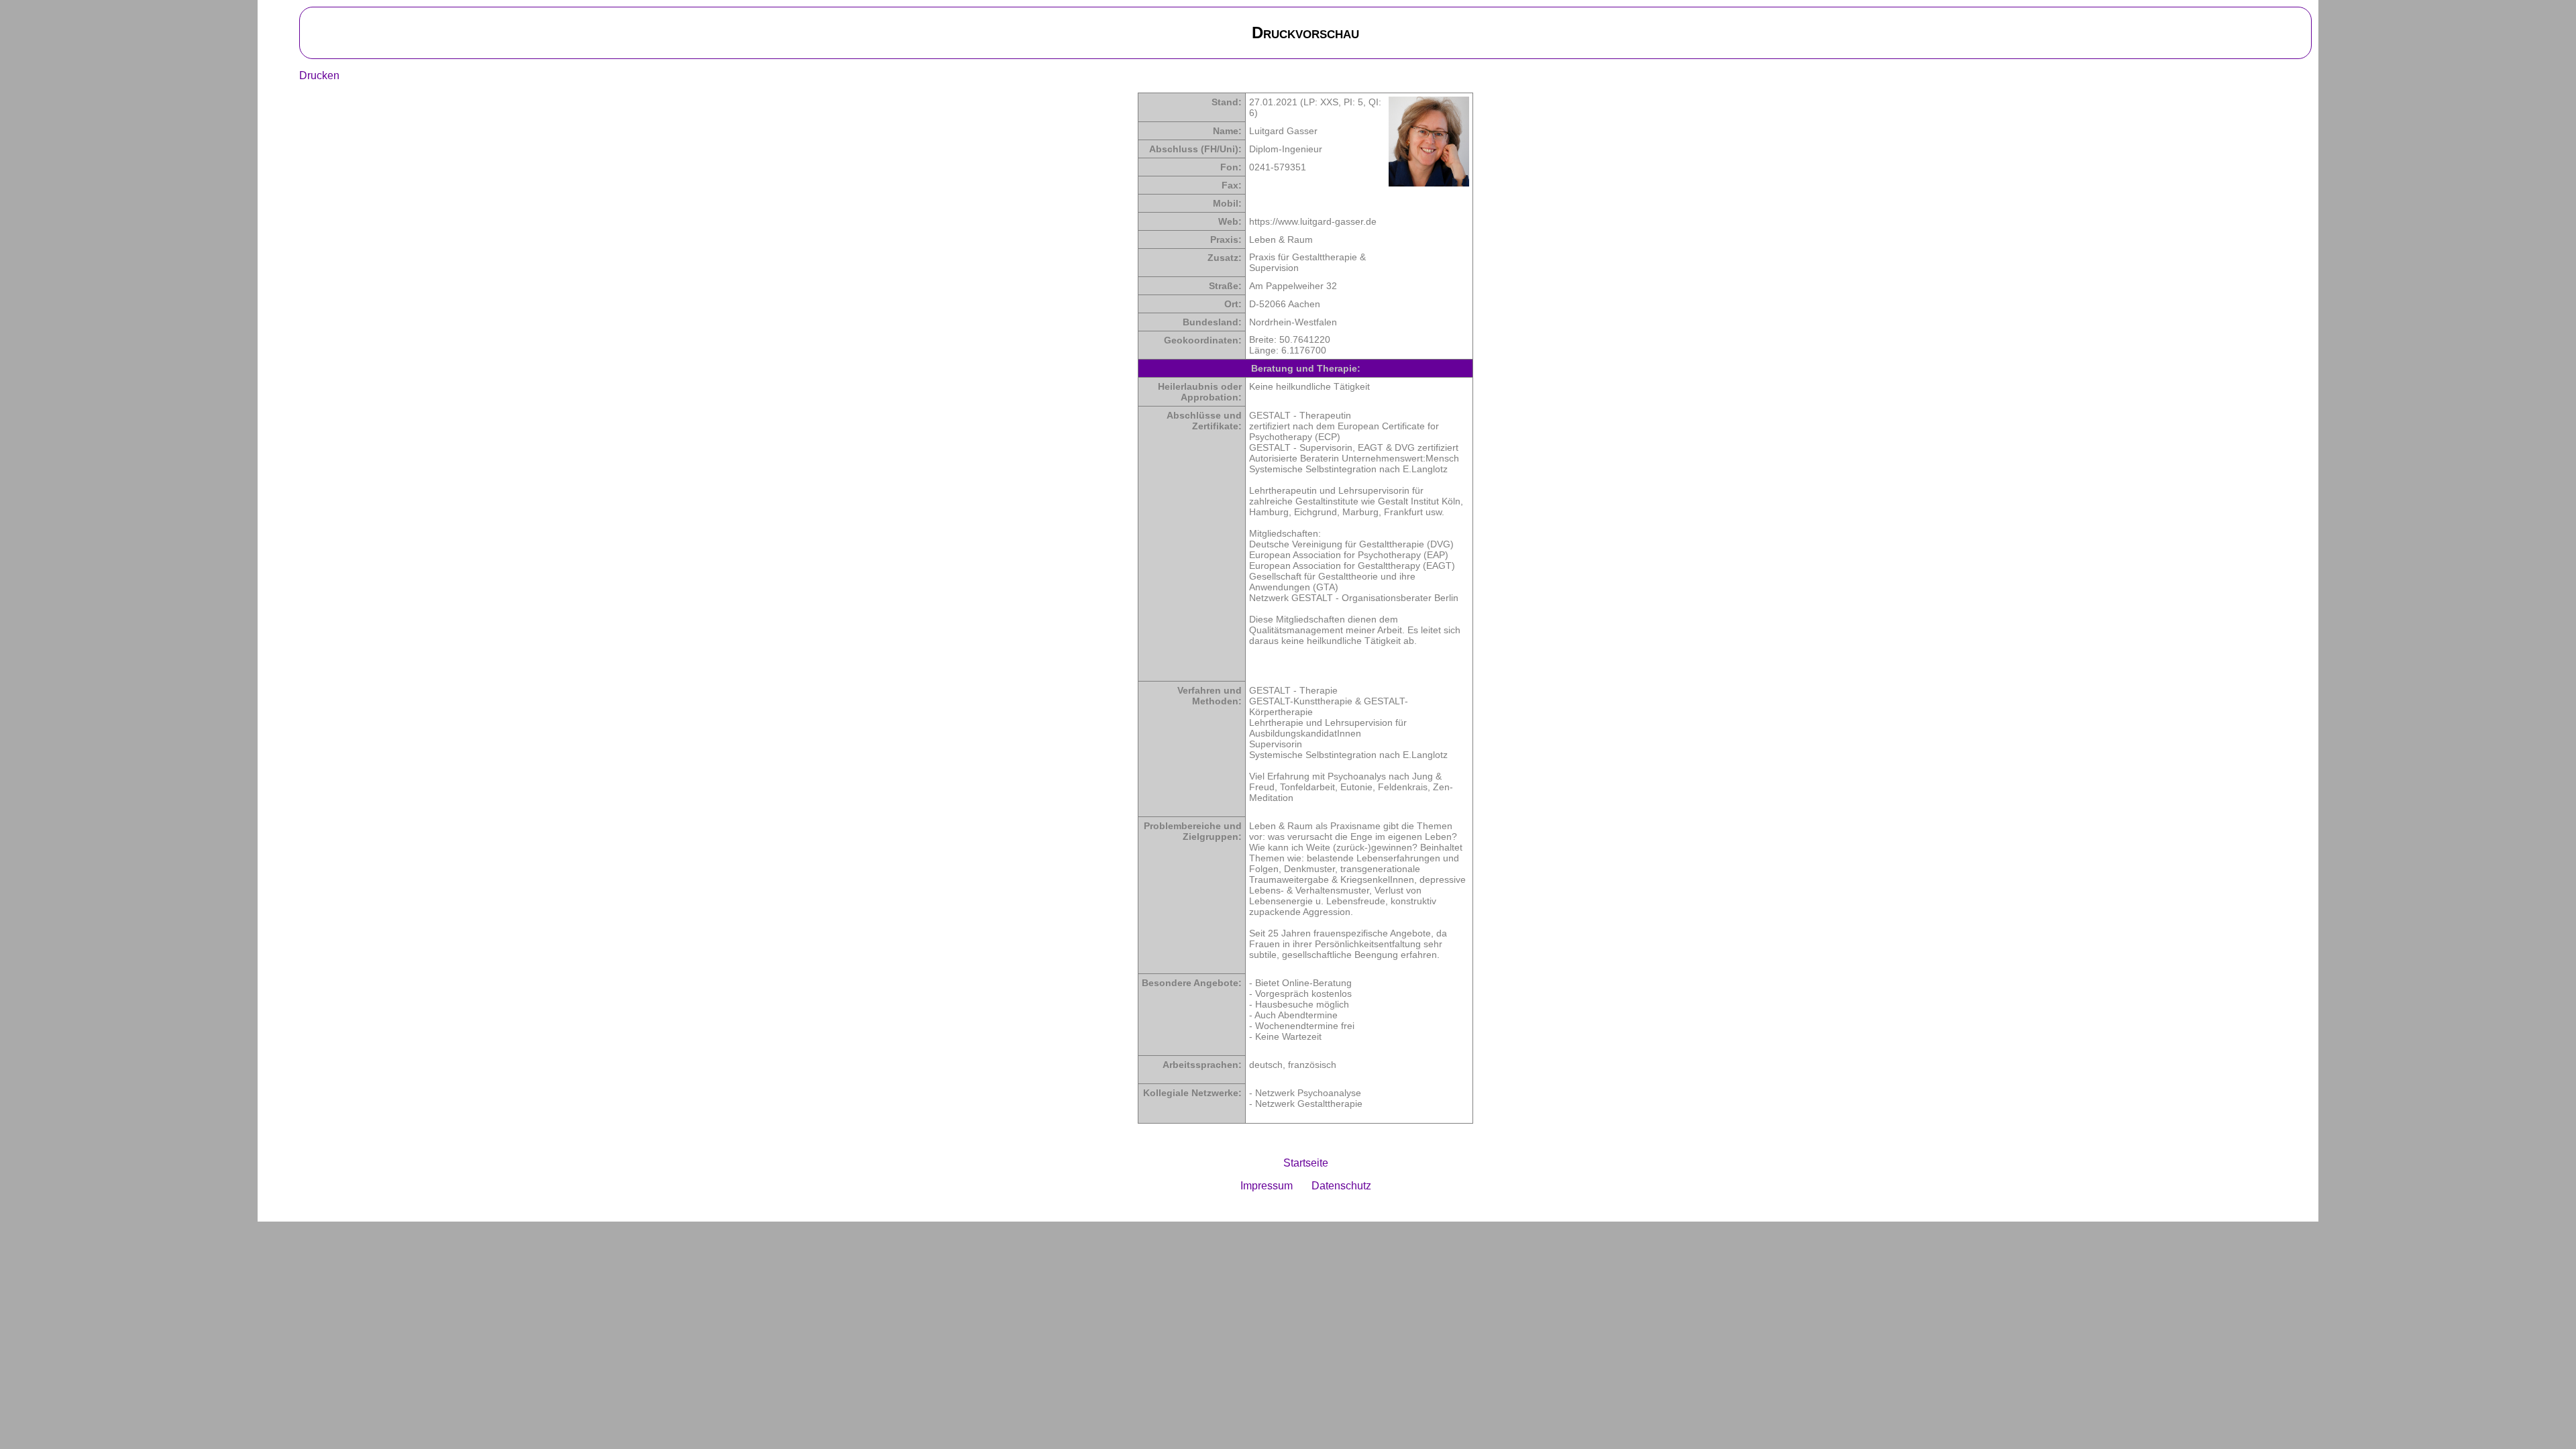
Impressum (1267, 1186)
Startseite (1306, 1163)
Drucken (319, 75)
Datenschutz (1341, 1186)
